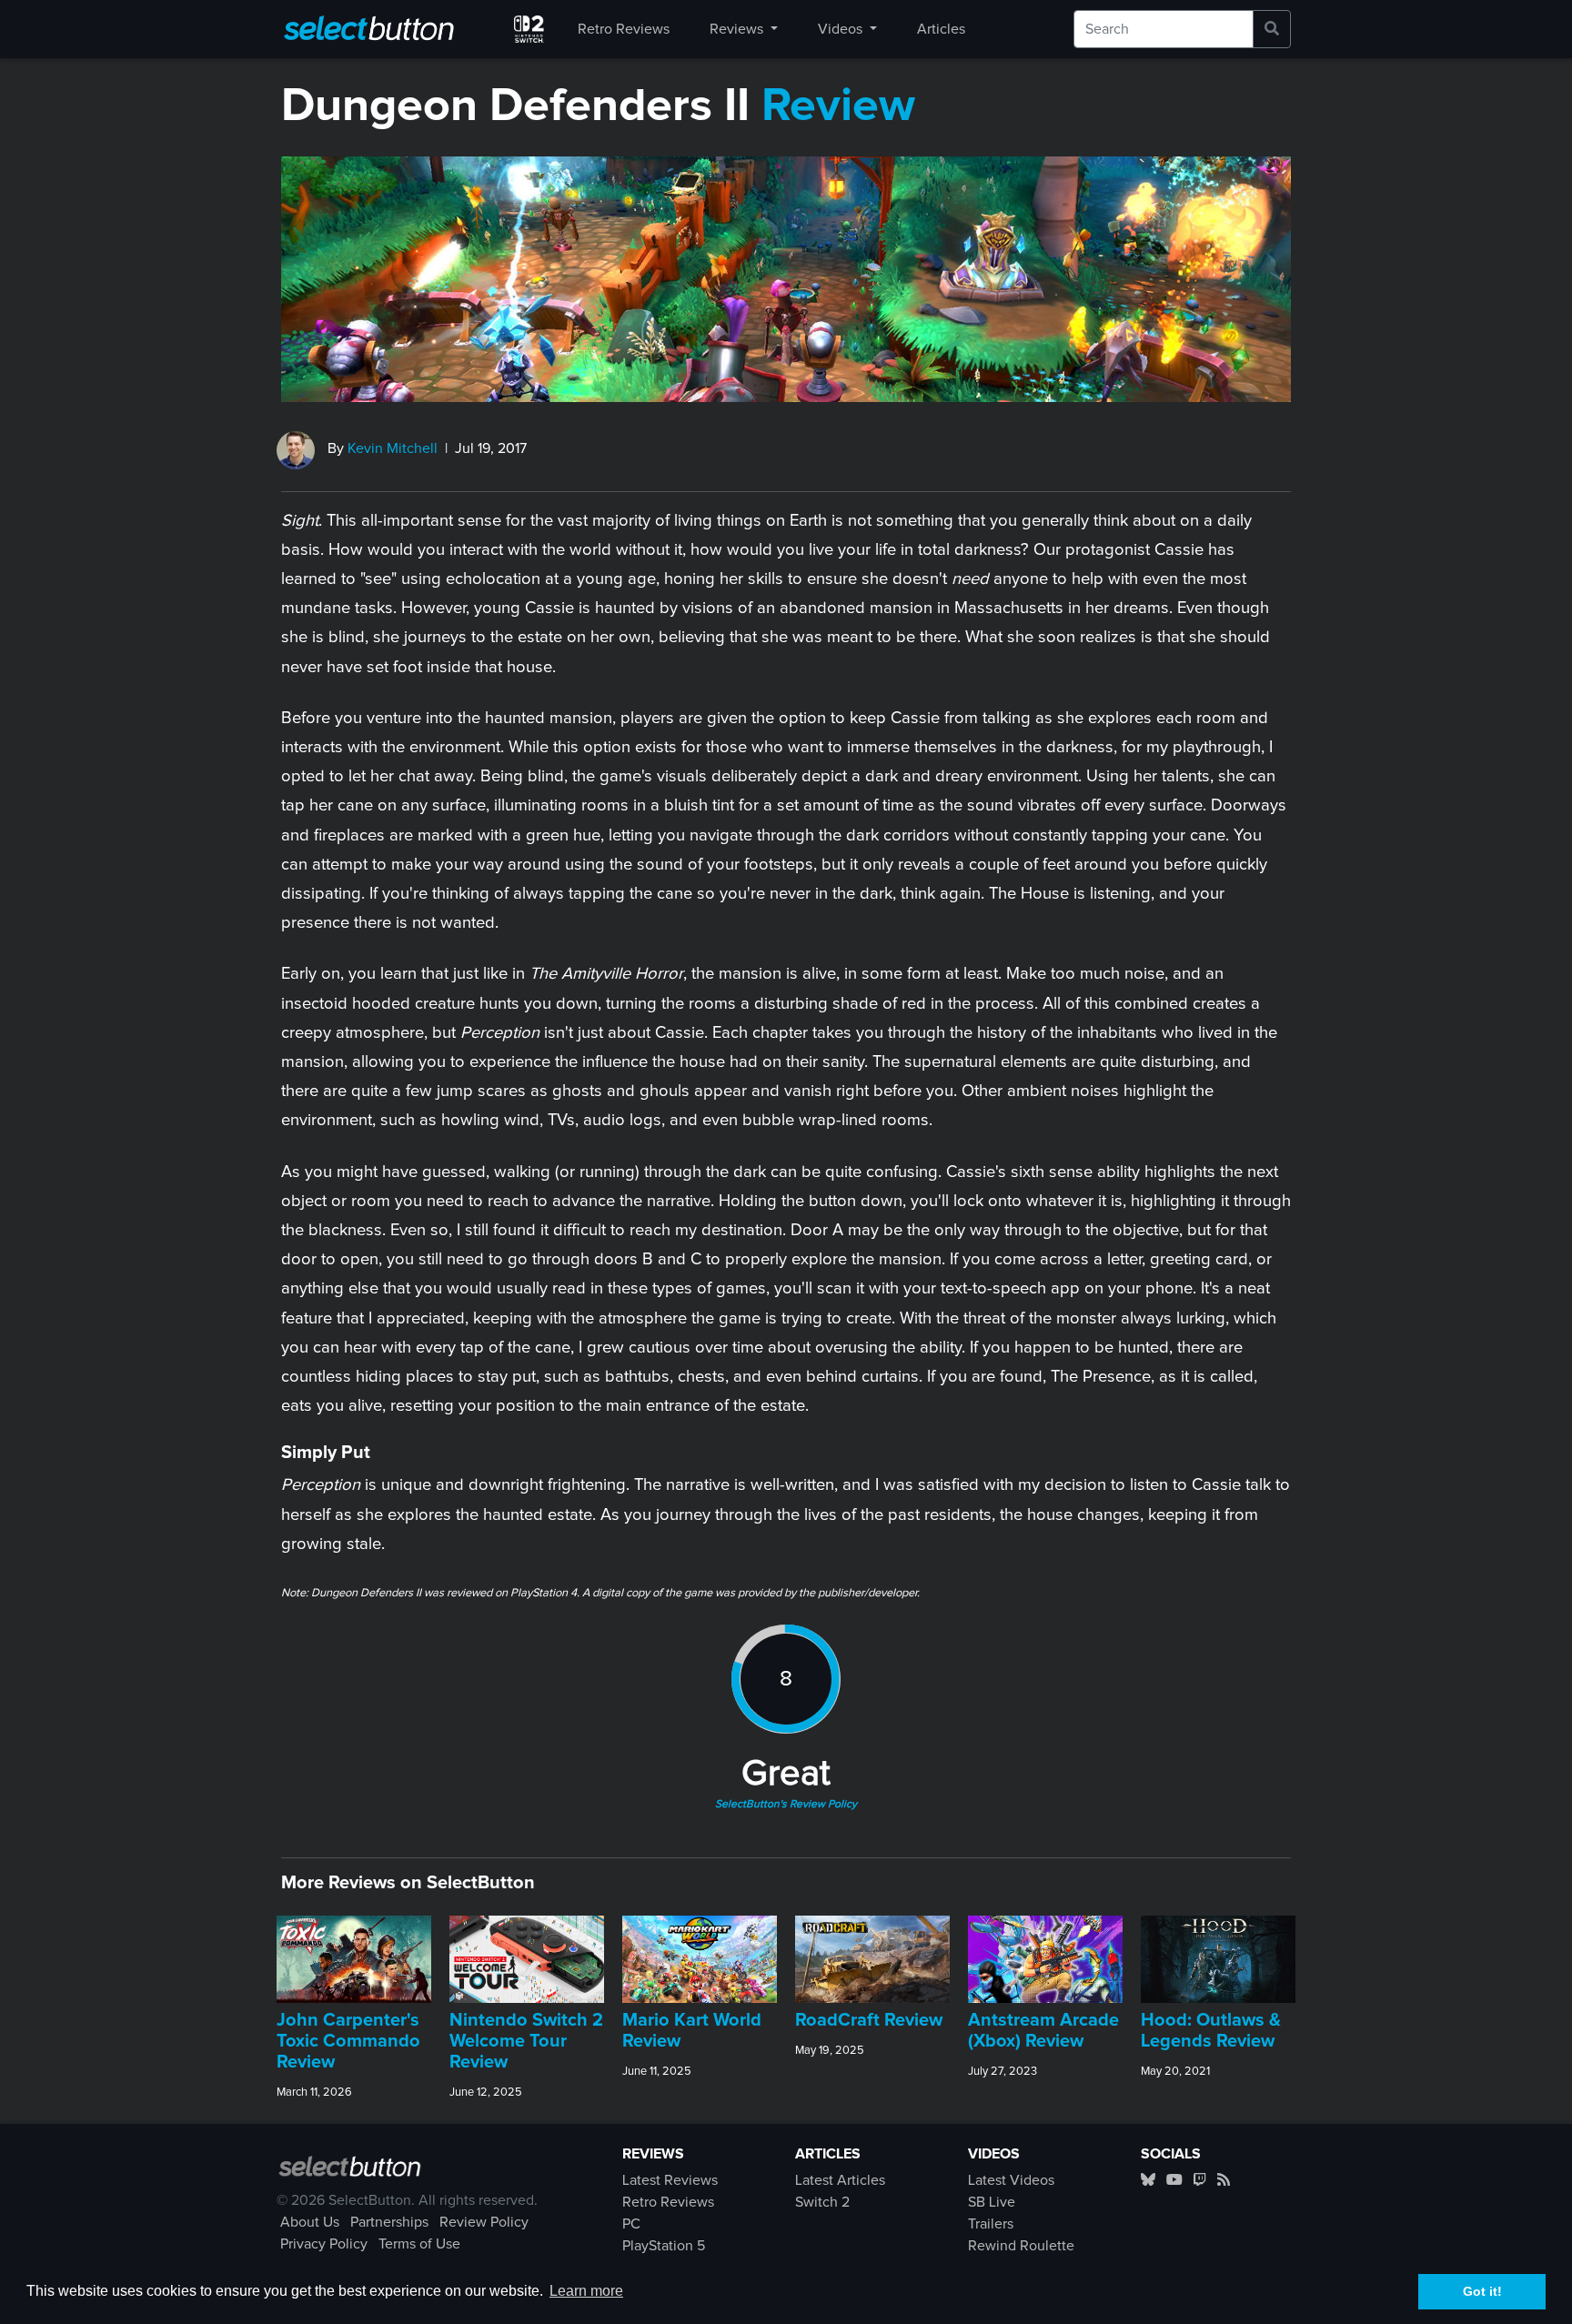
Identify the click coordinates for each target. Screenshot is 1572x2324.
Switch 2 (822, 2202)
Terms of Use (419, 2244)
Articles (941, 29)
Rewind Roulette (1021, 2246)
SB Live (992, 2202)
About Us (310, 2222)
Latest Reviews (670, 2180)
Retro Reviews (624, 29)
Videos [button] (842, 29)
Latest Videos (1011, 2180)
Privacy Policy (324, 2244)
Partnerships (389, 2222)
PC (631, 2224)
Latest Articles (840, 2180)
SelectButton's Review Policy (786, 1805)
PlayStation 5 (664, 2246)
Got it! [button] (1482, 2291)
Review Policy (484, 2222)
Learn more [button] (586, 2291)
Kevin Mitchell (393, 448)
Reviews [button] (738, 29)
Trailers (991, 2224)
